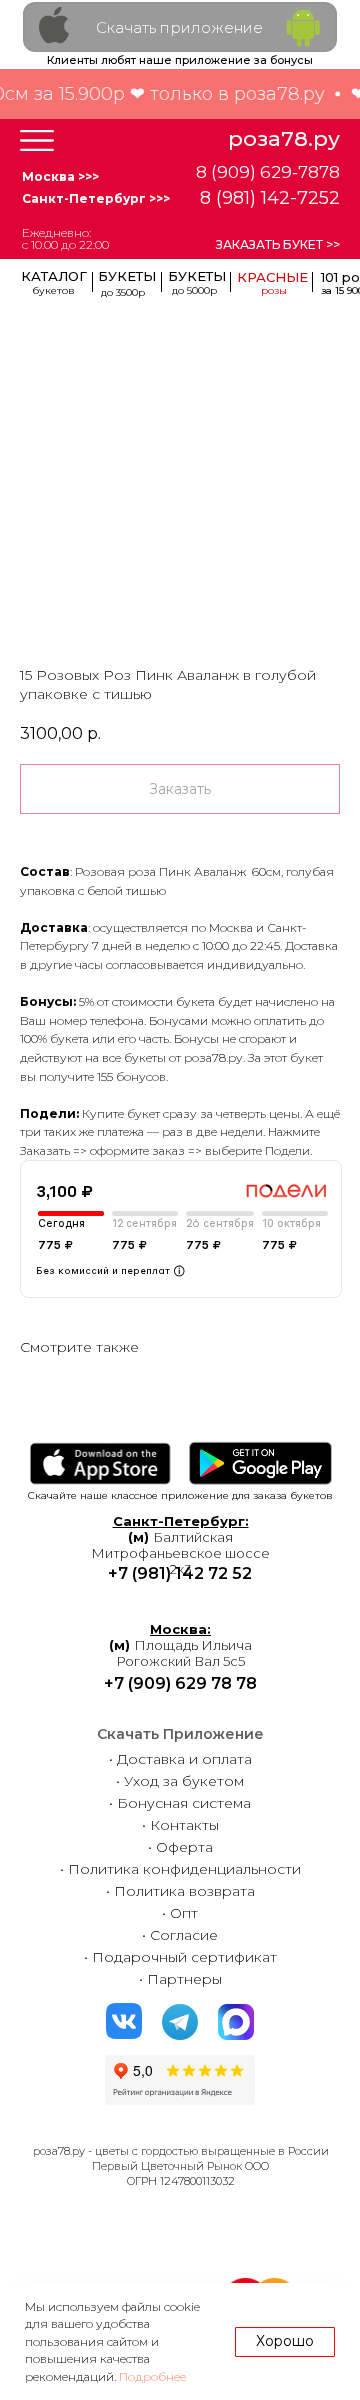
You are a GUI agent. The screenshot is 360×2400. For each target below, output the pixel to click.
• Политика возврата (180, 1891)
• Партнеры (180, 1979)
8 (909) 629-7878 (268, 172)
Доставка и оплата (184, 1759)
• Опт (180, 1913)
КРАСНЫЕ (272, 277)
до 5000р (194, 290)
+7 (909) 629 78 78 (180, 1683)
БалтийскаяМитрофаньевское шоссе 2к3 (180, 1545)
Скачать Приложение (180, 1734)
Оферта (184, 1847)
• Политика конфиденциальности (180, 1869)
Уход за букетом (184, 1781)
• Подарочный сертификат (180, 1957)
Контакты (184, 1825)
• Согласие (180, 1935)
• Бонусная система (180, 1803)
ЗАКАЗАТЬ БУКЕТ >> (278, 244)
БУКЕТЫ (197, 276)
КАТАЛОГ (54, 276)
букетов (53, 290)
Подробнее (152, 2376)
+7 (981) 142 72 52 (180, 1573)
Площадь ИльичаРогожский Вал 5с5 (180, 1645)
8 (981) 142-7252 (270, 198)
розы (274, 290)
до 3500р (123, 292)
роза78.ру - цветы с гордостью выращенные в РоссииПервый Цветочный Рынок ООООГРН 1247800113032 (181, 2166)
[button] (37, 140)
